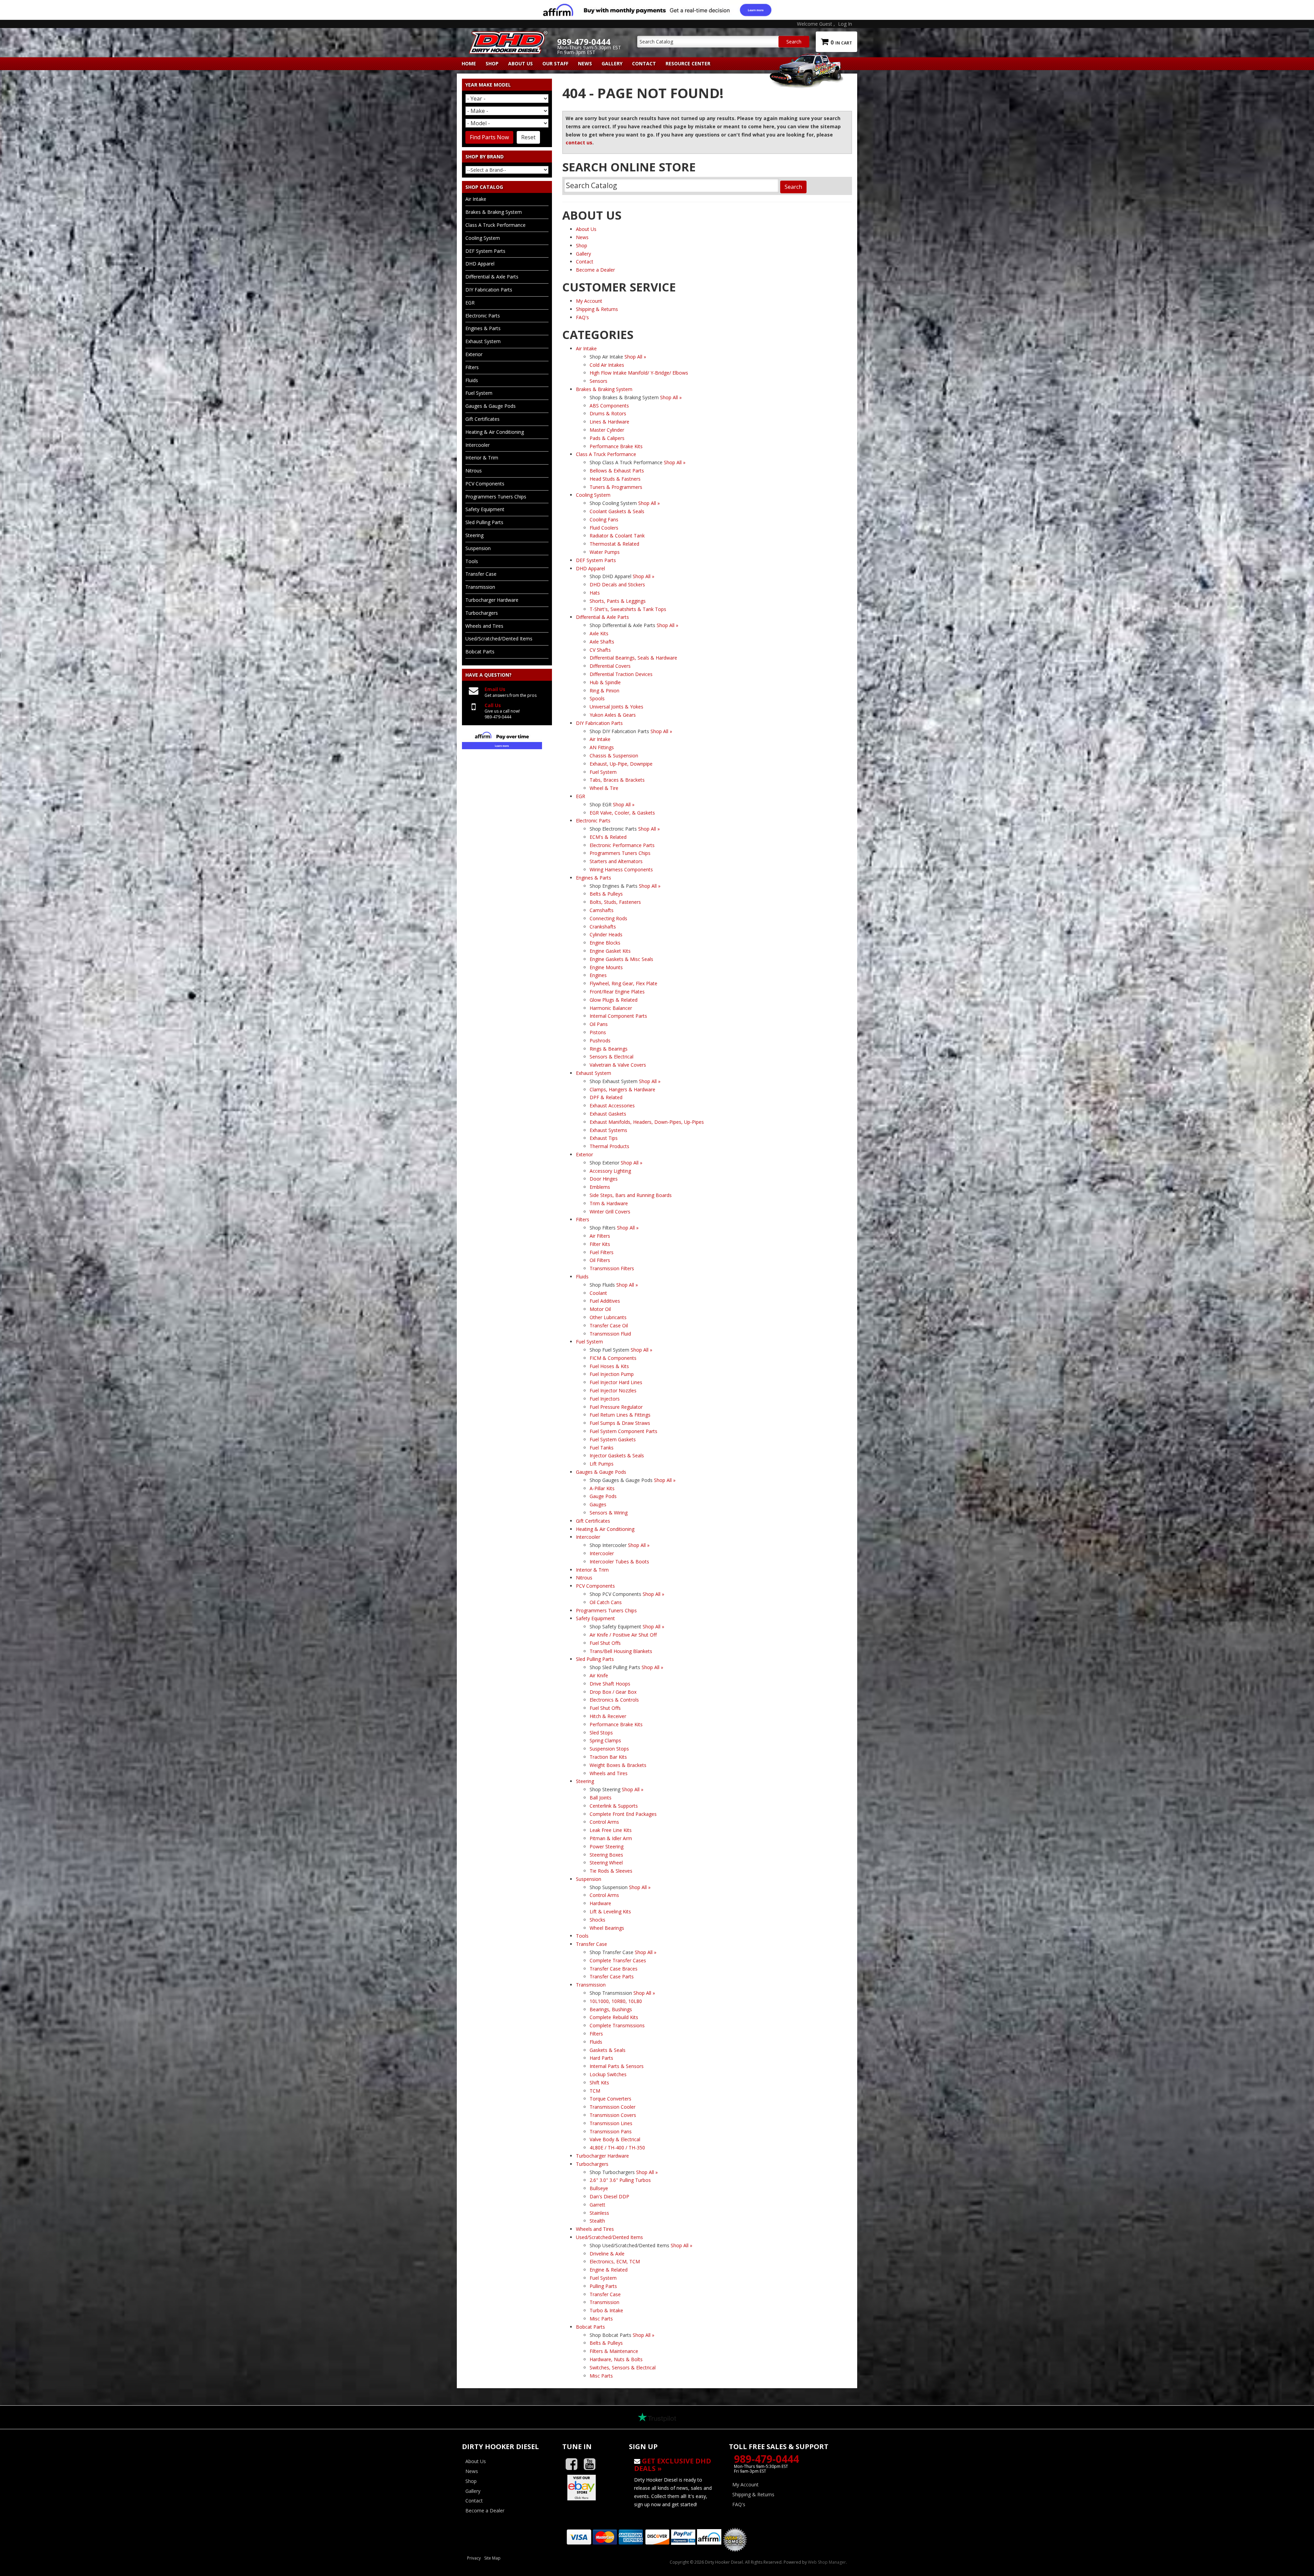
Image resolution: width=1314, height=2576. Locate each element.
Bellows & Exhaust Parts (617, 471)
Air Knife (599, 1675)
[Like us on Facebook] (574, 2464)
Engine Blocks (605, 943)
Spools (597, 698)
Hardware (600, 1903)
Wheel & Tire (604, 788)
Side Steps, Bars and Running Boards (631, 1195)
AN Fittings (602, 747)
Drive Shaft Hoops (610, 1684)
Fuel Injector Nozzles (613, 1390)
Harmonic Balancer (611, 1008)
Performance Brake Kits (616, 446)
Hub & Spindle (605, 682)
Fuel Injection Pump (612, 1374)
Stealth (597, 2221)
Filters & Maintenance (614, 2351)
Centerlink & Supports (614, 1806)
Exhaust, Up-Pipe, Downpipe (621, 764)
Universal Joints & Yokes (616, 707)
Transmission (604, 2302)
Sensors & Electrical (611, 1057)
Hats (595, 593)
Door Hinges (604, 1179)
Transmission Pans (611, 2131)
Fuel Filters (602, 1252)
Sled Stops (601, 1733)
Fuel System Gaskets (613, 1439)
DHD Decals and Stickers (617, 584)
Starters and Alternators (616, 861)
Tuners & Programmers (616, 487)
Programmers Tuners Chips (620, 853)
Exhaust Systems (608, 1130)
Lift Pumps (602, 1464)
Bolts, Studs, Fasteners (615, 902)
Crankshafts (603, 927)
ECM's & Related (608, 837)
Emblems (600, 1187)
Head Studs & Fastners (615, 479)
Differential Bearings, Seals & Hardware (633, 658)
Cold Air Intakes (607, 365)
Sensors (598, 381)
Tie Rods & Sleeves (611, 1871)
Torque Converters (610, 2099)
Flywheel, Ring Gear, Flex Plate (623, 983)
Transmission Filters (612, 1268)
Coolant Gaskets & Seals (617, 511)
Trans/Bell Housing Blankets (621, 1651)
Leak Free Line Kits (611, 1830)
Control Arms (604, 1822)
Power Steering (607, 1846)
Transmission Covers (613, 2115)
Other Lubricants (608, 1317)
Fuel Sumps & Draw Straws (620, 1423)
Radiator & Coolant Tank (617, 536)
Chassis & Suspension (614, 756)
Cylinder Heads (606, 934)
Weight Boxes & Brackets (618, 1765)
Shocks (597, 1920)
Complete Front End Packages (623, 1814)
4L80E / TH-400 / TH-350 (617, 2148)
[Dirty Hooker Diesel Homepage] (507, 37)
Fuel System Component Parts (623, 1431)
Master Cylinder (607, 430)
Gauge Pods (603, 1496)
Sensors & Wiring (609, 1513)
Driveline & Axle (607, 2254)
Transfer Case (605, 2294)
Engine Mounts (606, 967)
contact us (579, 142)
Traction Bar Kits (608, 1757)
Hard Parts (601, 2058)
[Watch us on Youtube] (592, 2464)
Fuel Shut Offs (605, 1643)
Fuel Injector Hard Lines (616, 1382)
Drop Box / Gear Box (613, 1692)
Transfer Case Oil (609, 1325)
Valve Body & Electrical (615, 2139)
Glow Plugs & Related (614, 1000)
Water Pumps (605, 552)
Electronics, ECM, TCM (615, 2261)
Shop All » (635, 357)
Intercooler (602, 1553)
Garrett (597, 2205)
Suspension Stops (609, 1749)
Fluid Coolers (604, 528)
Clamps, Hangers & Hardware (622, 1089)
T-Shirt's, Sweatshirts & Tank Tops (628, 609)
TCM (595, 2091)
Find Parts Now (489, 137)
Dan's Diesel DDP (609, 2196)
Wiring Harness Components (621, 869)
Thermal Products (609, 1146)
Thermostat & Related (614, 544)
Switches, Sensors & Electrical (623, 2367)
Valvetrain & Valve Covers (618, 1065)
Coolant (598, 1293)
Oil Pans (599, 1024)
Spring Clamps (605, 1740)
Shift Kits (599, 2083)
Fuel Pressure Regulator (616, 1407)
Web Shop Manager (827, 2562)
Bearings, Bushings (611, 2009)
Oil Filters (600, 1260)
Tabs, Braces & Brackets (617, 780)
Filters (596, 2034)
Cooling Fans (604, 519)
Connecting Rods (608, 918)
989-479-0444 (766, 2459)
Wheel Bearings (607, 1928)
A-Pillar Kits (602, 1488)
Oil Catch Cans (606, 1602)
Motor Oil (600, 1309)
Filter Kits (600, 1244)
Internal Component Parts (618, 1016)
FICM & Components (613, 1358)
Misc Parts (601, 2319)
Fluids (596, 2042)
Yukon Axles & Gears (613, 715)
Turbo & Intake (606, 2310)
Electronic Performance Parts (622, 845)
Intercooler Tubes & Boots (619, 1562)
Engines (598, 975)
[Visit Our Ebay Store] (590, 2487)
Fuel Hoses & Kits (609, 1366)
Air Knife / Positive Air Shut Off (623, 1635)
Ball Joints (601, 1798)
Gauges (598, 1504)
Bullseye (599, 2188)
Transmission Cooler (613, 2107)
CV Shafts (600, 650)
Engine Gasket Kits (610, 951)
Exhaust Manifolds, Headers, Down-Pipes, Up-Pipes (647, 1122)
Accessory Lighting (610, 1171)
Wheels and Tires (609, 1773)
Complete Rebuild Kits (614, 2017)
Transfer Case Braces (614, 1969)
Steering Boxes (606, 1855)
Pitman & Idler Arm (611, 1838)
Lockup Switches (608, 2074)
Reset (528, 137)
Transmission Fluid (610, 1334)
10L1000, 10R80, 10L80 (616, 2001)
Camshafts (602, 910)
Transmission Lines (611, 2123)
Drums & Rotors (608, 413)
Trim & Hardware (609, 1203)
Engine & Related (609, 2270)
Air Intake (600, 739)
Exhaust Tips (604, 1138)
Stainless (599, 2213)
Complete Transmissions (617, 2025)
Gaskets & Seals (608, 2050)
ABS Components (609, 406)
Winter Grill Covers (610, 1212)
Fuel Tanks (602, 1448)
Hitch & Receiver (608, 1716)
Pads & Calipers (607, 438)
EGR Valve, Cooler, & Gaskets (622, 813)
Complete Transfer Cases (618, 1960)
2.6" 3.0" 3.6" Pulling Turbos (620, 2180)
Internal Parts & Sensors (617, 2066)
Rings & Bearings (609, 1049)
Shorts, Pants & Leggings (618, 601)
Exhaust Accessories (612, 1105)
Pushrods (600, 1040)
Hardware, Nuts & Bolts (616, 2359)
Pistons (598, 1032)
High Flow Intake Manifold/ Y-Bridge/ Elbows (639, 373)
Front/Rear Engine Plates (617, 992)
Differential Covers (610, 666)
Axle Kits (599, 633)
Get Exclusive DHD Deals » (673, 2465)
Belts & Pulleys (606, 894)
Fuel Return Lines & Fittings (620, 1415)
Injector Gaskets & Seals (617, 1455)
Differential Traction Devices (621, 674)
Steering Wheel (606, 1863)
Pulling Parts (603, 2286)
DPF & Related (606, 1097)
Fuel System (603, 772)
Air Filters (600, 1236)
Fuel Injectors (605, 1399)
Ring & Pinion (604, 691)
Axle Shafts (602, 642)
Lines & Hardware (609, 422)
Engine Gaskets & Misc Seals (621, 959)
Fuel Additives (605, 1301)
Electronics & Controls (614, 1700)
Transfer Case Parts (612, 1976)
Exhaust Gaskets (608, 1114)
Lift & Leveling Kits (610, 1911)
